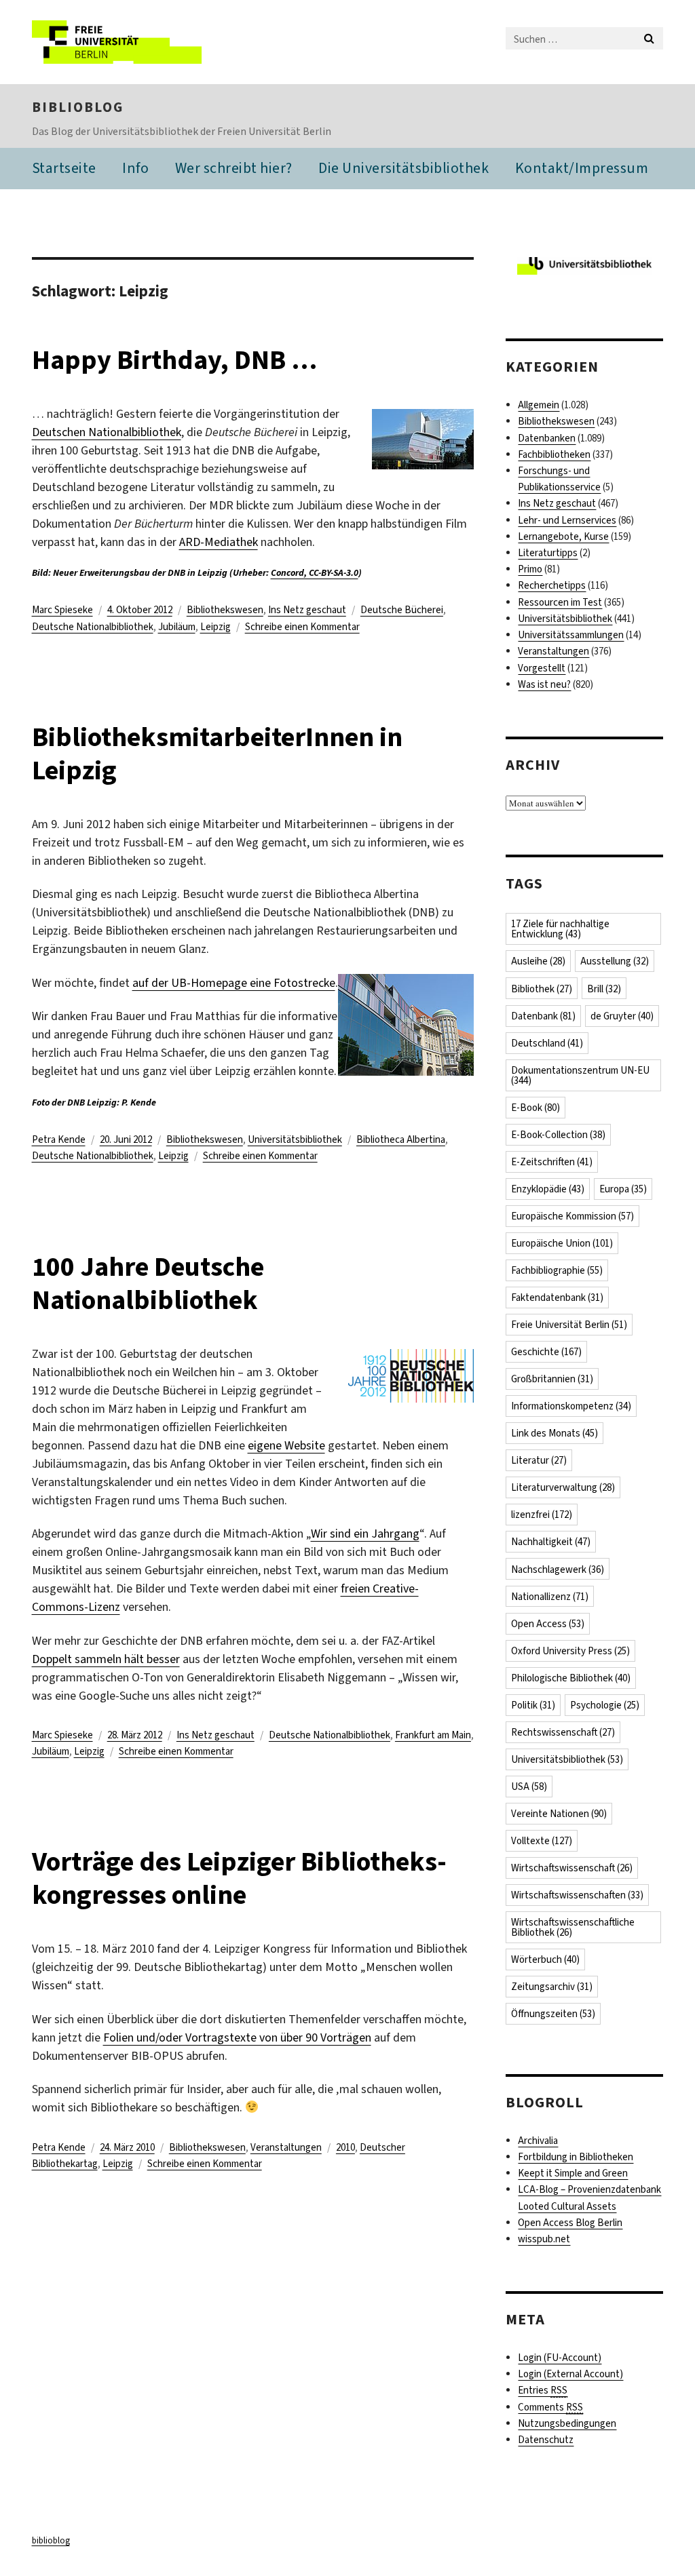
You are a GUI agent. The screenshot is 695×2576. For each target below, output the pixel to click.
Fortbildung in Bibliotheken (576, 2157)
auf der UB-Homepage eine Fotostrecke (234, 983)
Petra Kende (59, 1139)
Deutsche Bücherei (402, 610)
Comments (550, 2407)
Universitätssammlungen (571, 635)
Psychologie (605, 1705)
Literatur (539, 1460)
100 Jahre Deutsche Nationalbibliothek (148, 1283)
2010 (345, 2147)
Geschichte (546, 1352)
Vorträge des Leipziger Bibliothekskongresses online (239, 1878)
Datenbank (543, 1016)
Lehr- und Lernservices (567, 520)
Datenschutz (546, 2440)
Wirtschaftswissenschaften (577, 1895)
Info (135, 168)
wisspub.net (544, 2239)
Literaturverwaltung (563, 1487)
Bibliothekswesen (225, 610)
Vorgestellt (542, 668)
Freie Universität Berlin (569, 1325)
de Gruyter (622, 1016)
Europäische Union (562, 1243)
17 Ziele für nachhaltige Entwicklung (560, 929)
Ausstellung (615, 961)
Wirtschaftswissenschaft (572, 1868)
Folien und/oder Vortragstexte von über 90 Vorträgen (237, 2037)
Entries (543, 2390)
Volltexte (542, 1841)
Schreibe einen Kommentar (302, 627)
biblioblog (78, 107)
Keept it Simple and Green (573, 2173)
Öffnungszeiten (553, 2014)
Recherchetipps (552, 585)
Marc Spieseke (62, 610)
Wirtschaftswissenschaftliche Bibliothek (573, 1927)
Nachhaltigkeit (551, 1542)
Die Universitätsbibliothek (403, 168)
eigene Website (286, 1445)
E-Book (536, 1108)
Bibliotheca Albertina (401, 1139)
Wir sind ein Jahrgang (365, 1534)
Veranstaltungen (286, 2147)
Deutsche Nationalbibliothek (93, 627)
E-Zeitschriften (552, 1162)
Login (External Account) (570, 2374)
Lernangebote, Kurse (563, 536)
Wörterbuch (545, 1959)
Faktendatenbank (557, 1297)
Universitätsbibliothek (295, 1139)
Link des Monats (555, 1433)
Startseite (64, 168)
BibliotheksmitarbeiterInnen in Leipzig (217, 754)
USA (529, 1787)
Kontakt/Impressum (582, 168)
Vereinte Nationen (559, 1814)
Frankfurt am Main (433, 1735)
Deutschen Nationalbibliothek (107, 432)
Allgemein (539, 405)
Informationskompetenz (571, 1406)
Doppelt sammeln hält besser (106, 1659)
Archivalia (538, 2141)
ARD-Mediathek (219, 542)
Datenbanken (547, 438)
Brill (604, 989)
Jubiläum (177, 627)
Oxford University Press (570, 1651)
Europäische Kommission (572, 1216)
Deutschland (547, 1043)
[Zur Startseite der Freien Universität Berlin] (122, 42)
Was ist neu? (544, 684)
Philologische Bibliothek (571, 1678)
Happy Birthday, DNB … (174, 360)
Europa (623, 1189)
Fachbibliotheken (554, 454)
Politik (533, 1705)
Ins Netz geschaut (307, 610)
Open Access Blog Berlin (570, 2223)
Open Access (548, 1624)
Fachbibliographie (557, 1270)
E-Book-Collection (558, 1135)
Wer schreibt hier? (234, 168)
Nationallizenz (550, 1597)
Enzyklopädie (548, 1189)
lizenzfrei (542, 1515)
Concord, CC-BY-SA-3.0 (315, 573)
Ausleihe (538, 961)
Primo (530, 569)
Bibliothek (542, 989)
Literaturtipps (548, 553)
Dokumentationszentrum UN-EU (580, 1075)
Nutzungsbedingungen (567, 2423)
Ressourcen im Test (560, 602)
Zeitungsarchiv (552, 1987)
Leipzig (215, 627)
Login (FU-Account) (560, 2358)
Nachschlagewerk (558, 1569)
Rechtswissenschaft (563, 1732)
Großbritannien (552, 1379)
